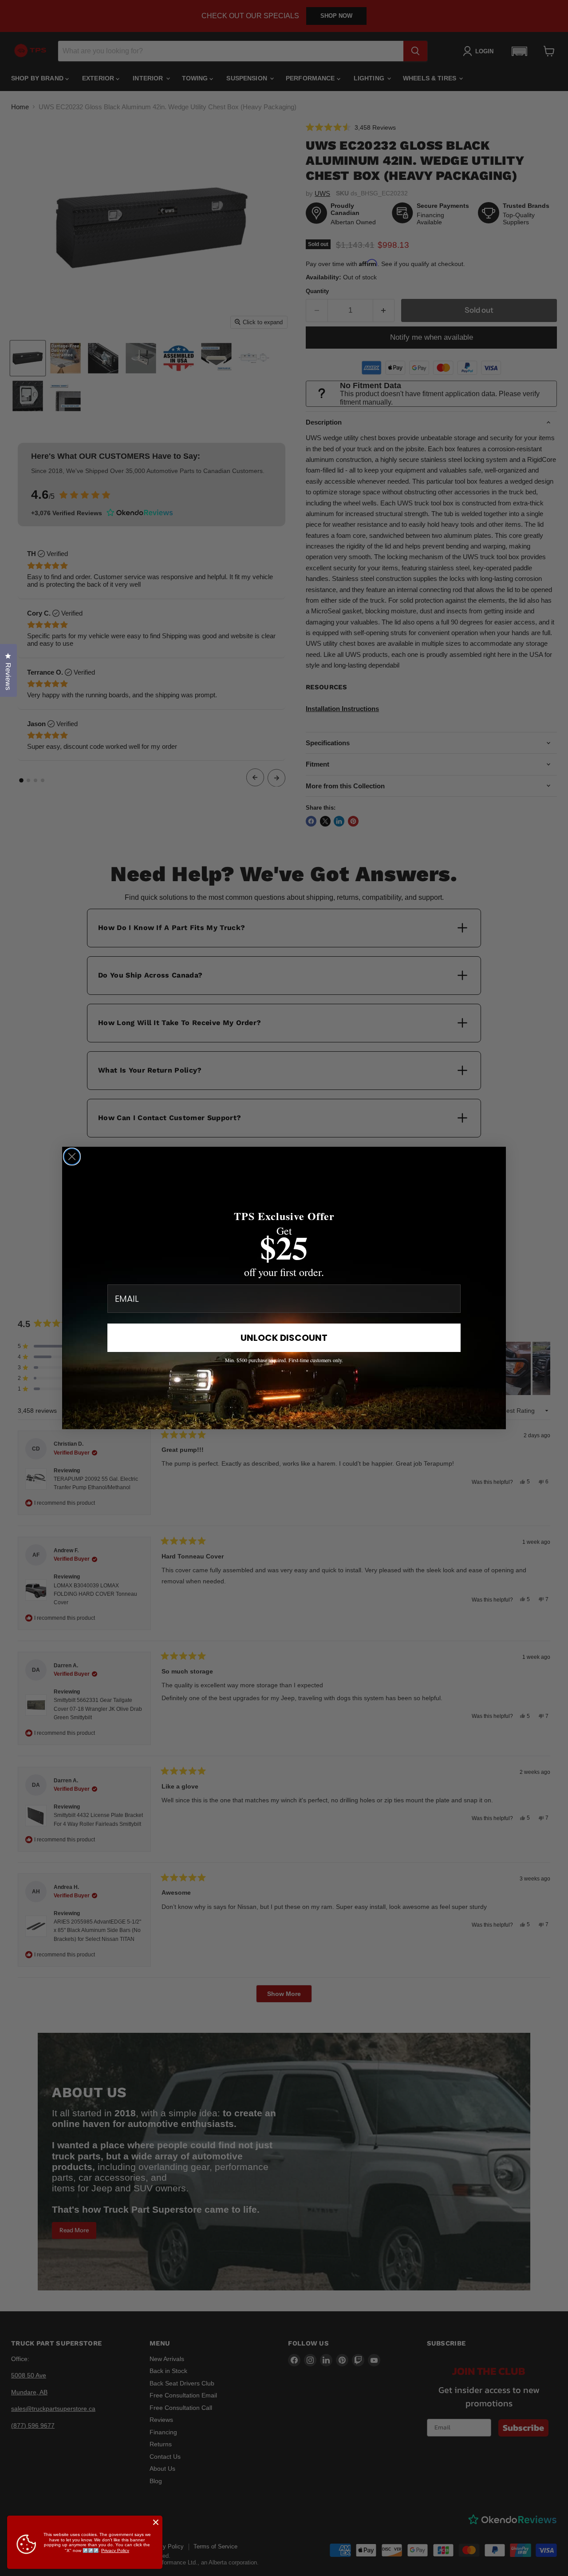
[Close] (156, 2522)
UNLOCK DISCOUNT (284, 1338)
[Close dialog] (72, 1157)
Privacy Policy (115, 2550)
